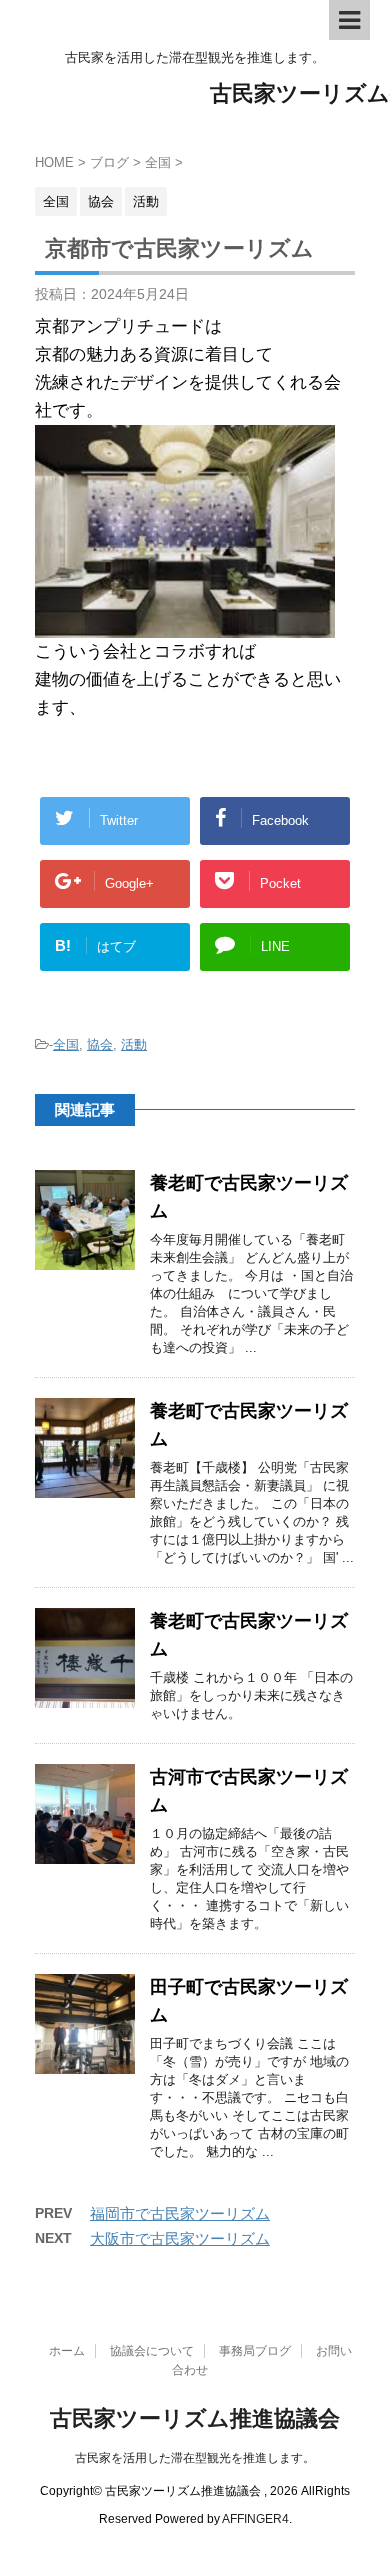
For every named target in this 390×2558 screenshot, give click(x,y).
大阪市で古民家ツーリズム (180, 2238)
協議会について (152, 2351)
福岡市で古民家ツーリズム (180, 2213)
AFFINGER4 (255, 2519)
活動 (134, 1044)
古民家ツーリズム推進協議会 (195, 2418)
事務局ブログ (255, 2351)
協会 (100, 1044)
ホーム (67, 2351)
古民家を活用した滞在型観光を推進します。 (195, 2458)
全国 (66, 1044)
